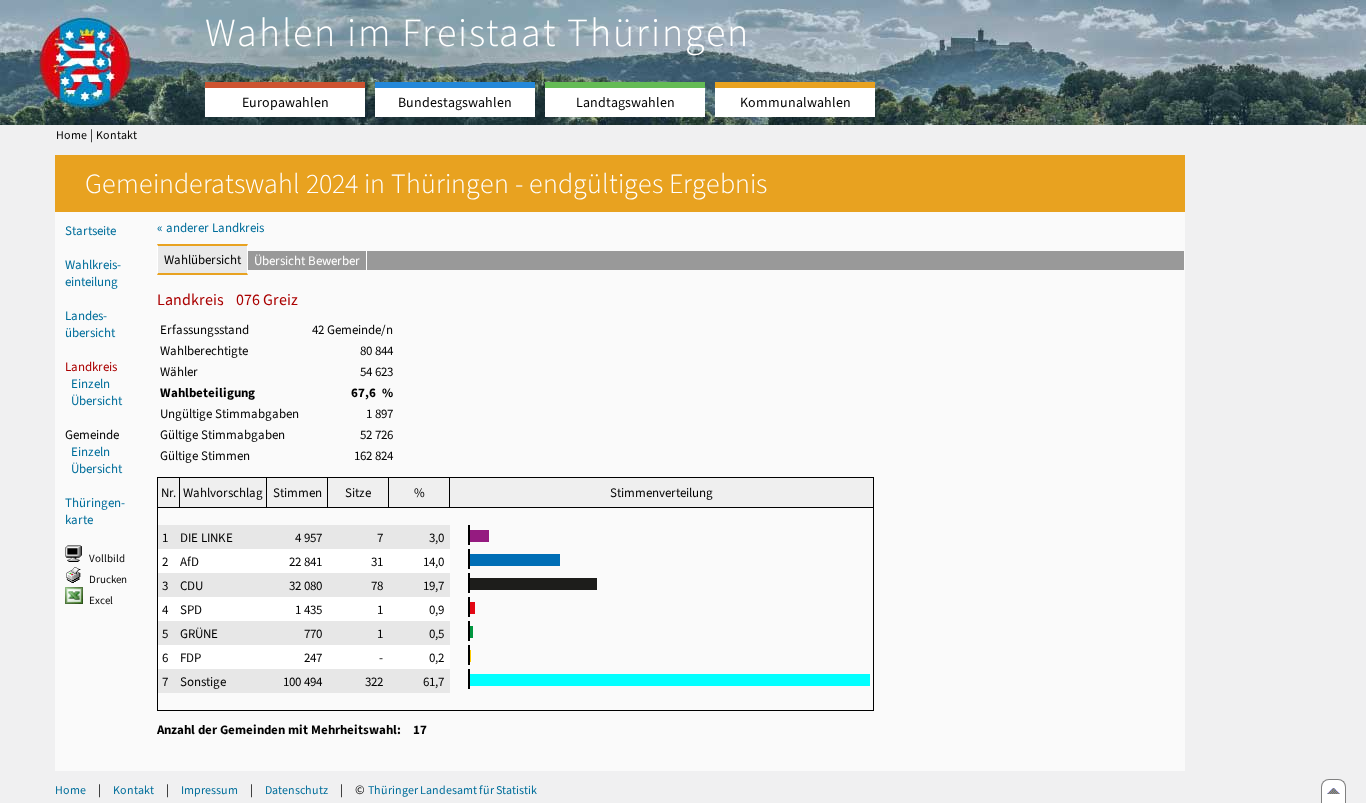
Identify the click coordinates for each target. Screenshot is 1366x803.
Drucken (108, 579)
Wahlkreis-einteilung (93, 273)
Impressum (209, 790)
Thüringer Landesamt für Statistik (452, 790)
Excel (101, 600)
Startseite (90, 230)
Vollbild (107, 558)
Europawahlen (285, 102)
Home (71, 135)
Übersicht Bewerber (307, 260)
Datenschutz (296, 790)
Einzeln (90, 383)
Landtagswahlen (625, 102)
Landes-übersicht (90, 324)
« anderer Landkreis (210, 227)
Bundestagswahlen (455, 102)
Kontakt (116, 135)
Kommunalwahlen (795, 102)
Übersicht (96, 400)
